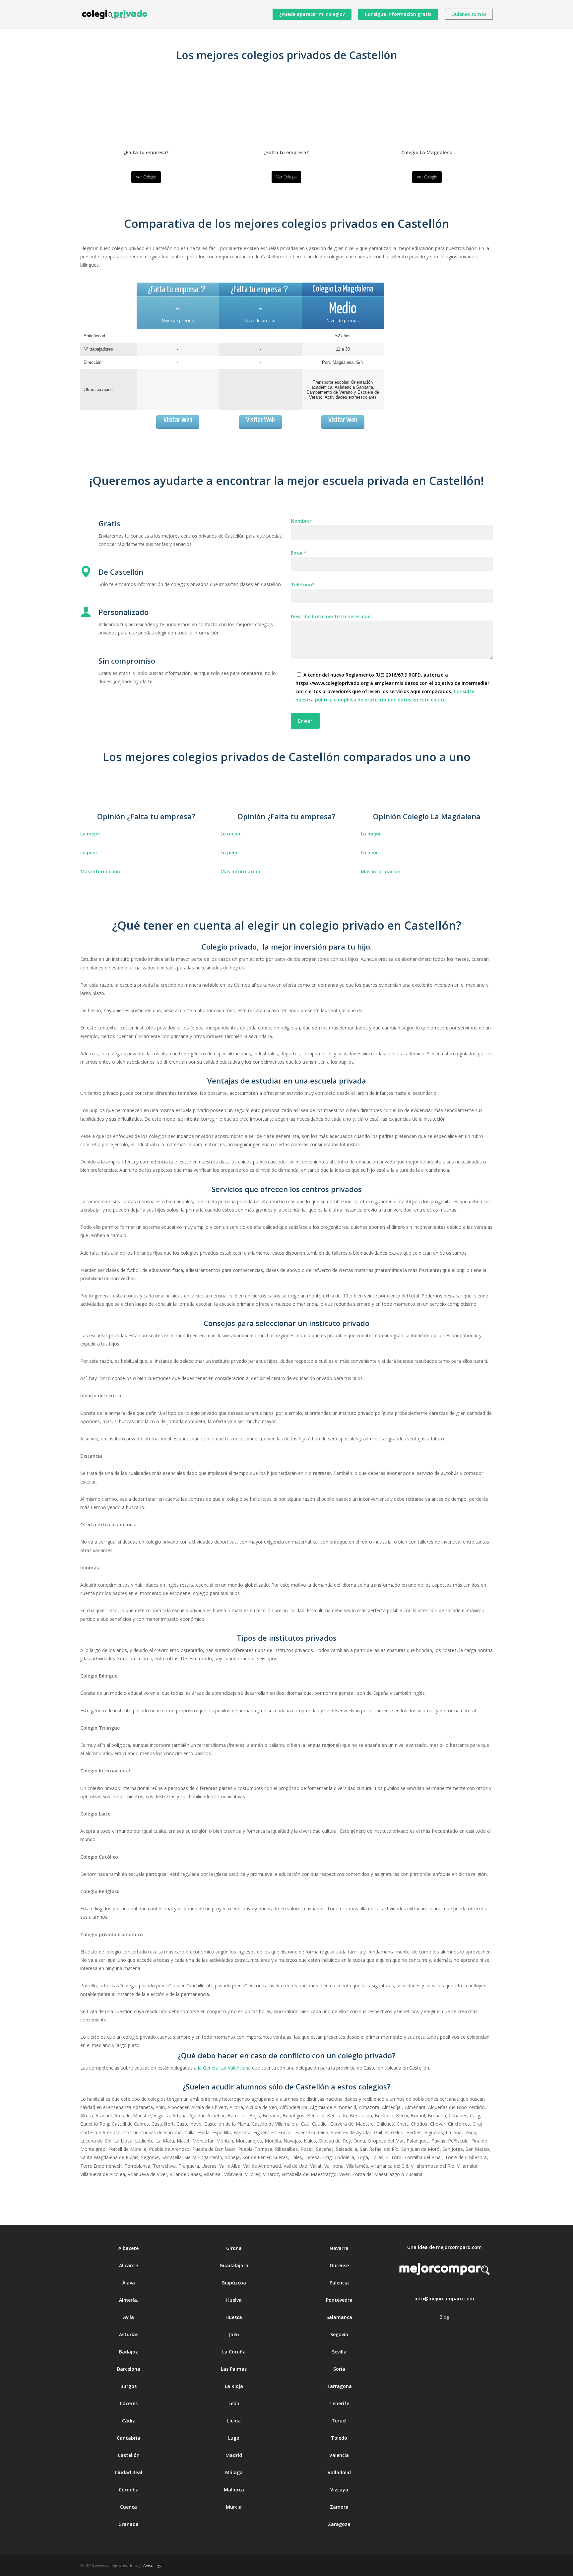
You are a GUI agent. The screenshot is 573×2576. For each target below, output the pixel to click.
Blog (444, 2317)
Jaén (234, 2334)
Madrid (234, 2455)
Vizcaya (339, 2490)
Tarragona (339, 2386)
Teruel (339, 2421)
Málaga (234, 2472)
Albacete (128, 2248)
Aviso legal (153, 2566)
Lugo (234, 2438)
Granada (128, 2524)
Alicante (128, 2265)
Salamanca (339, 2317)
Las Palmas (234, 2369)
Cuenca (128, 2507)
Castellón (129, 2455)
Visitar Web (178, 420)
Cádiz (128, 2421)
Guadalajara (234, 2265)
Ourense (339, 2265)
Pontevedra (339, 2300)
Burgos (128, 2386)
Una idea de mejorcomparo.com (445, 2247)
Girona (234, 2248)
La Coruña (234, 2352)
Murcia (234, 2507)
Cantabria (128, 2438)
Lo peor (89, 853)
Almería (128, 2300)
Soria (339, 2369)
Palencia (339, 2283)
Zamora (339, 2507)
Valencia (339, 2455)
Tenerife (339, 2403)
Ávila (128, 2317)
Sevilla (339, 2352)
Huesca (234, 2317)
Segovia (339, 2334)
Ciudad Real (128, 2472)
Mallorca (234, 2490)
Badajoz (128, 2352)
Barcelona (129, 2369)
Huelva (234, 2300)
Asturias (129, 2334)
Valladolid (339, 2472)
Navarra (339, 2248)
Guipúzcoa (234, 2283)
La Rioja (234, 2386)
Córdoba (129, 2490)
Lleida (234, 2421)
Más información (100, 871)
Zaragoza (339, 2524)
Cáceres (129, 2403)
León (234, 2403)
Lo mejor (90, 834)
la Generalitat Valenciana (224, 2068)
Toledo (339, 2438)
